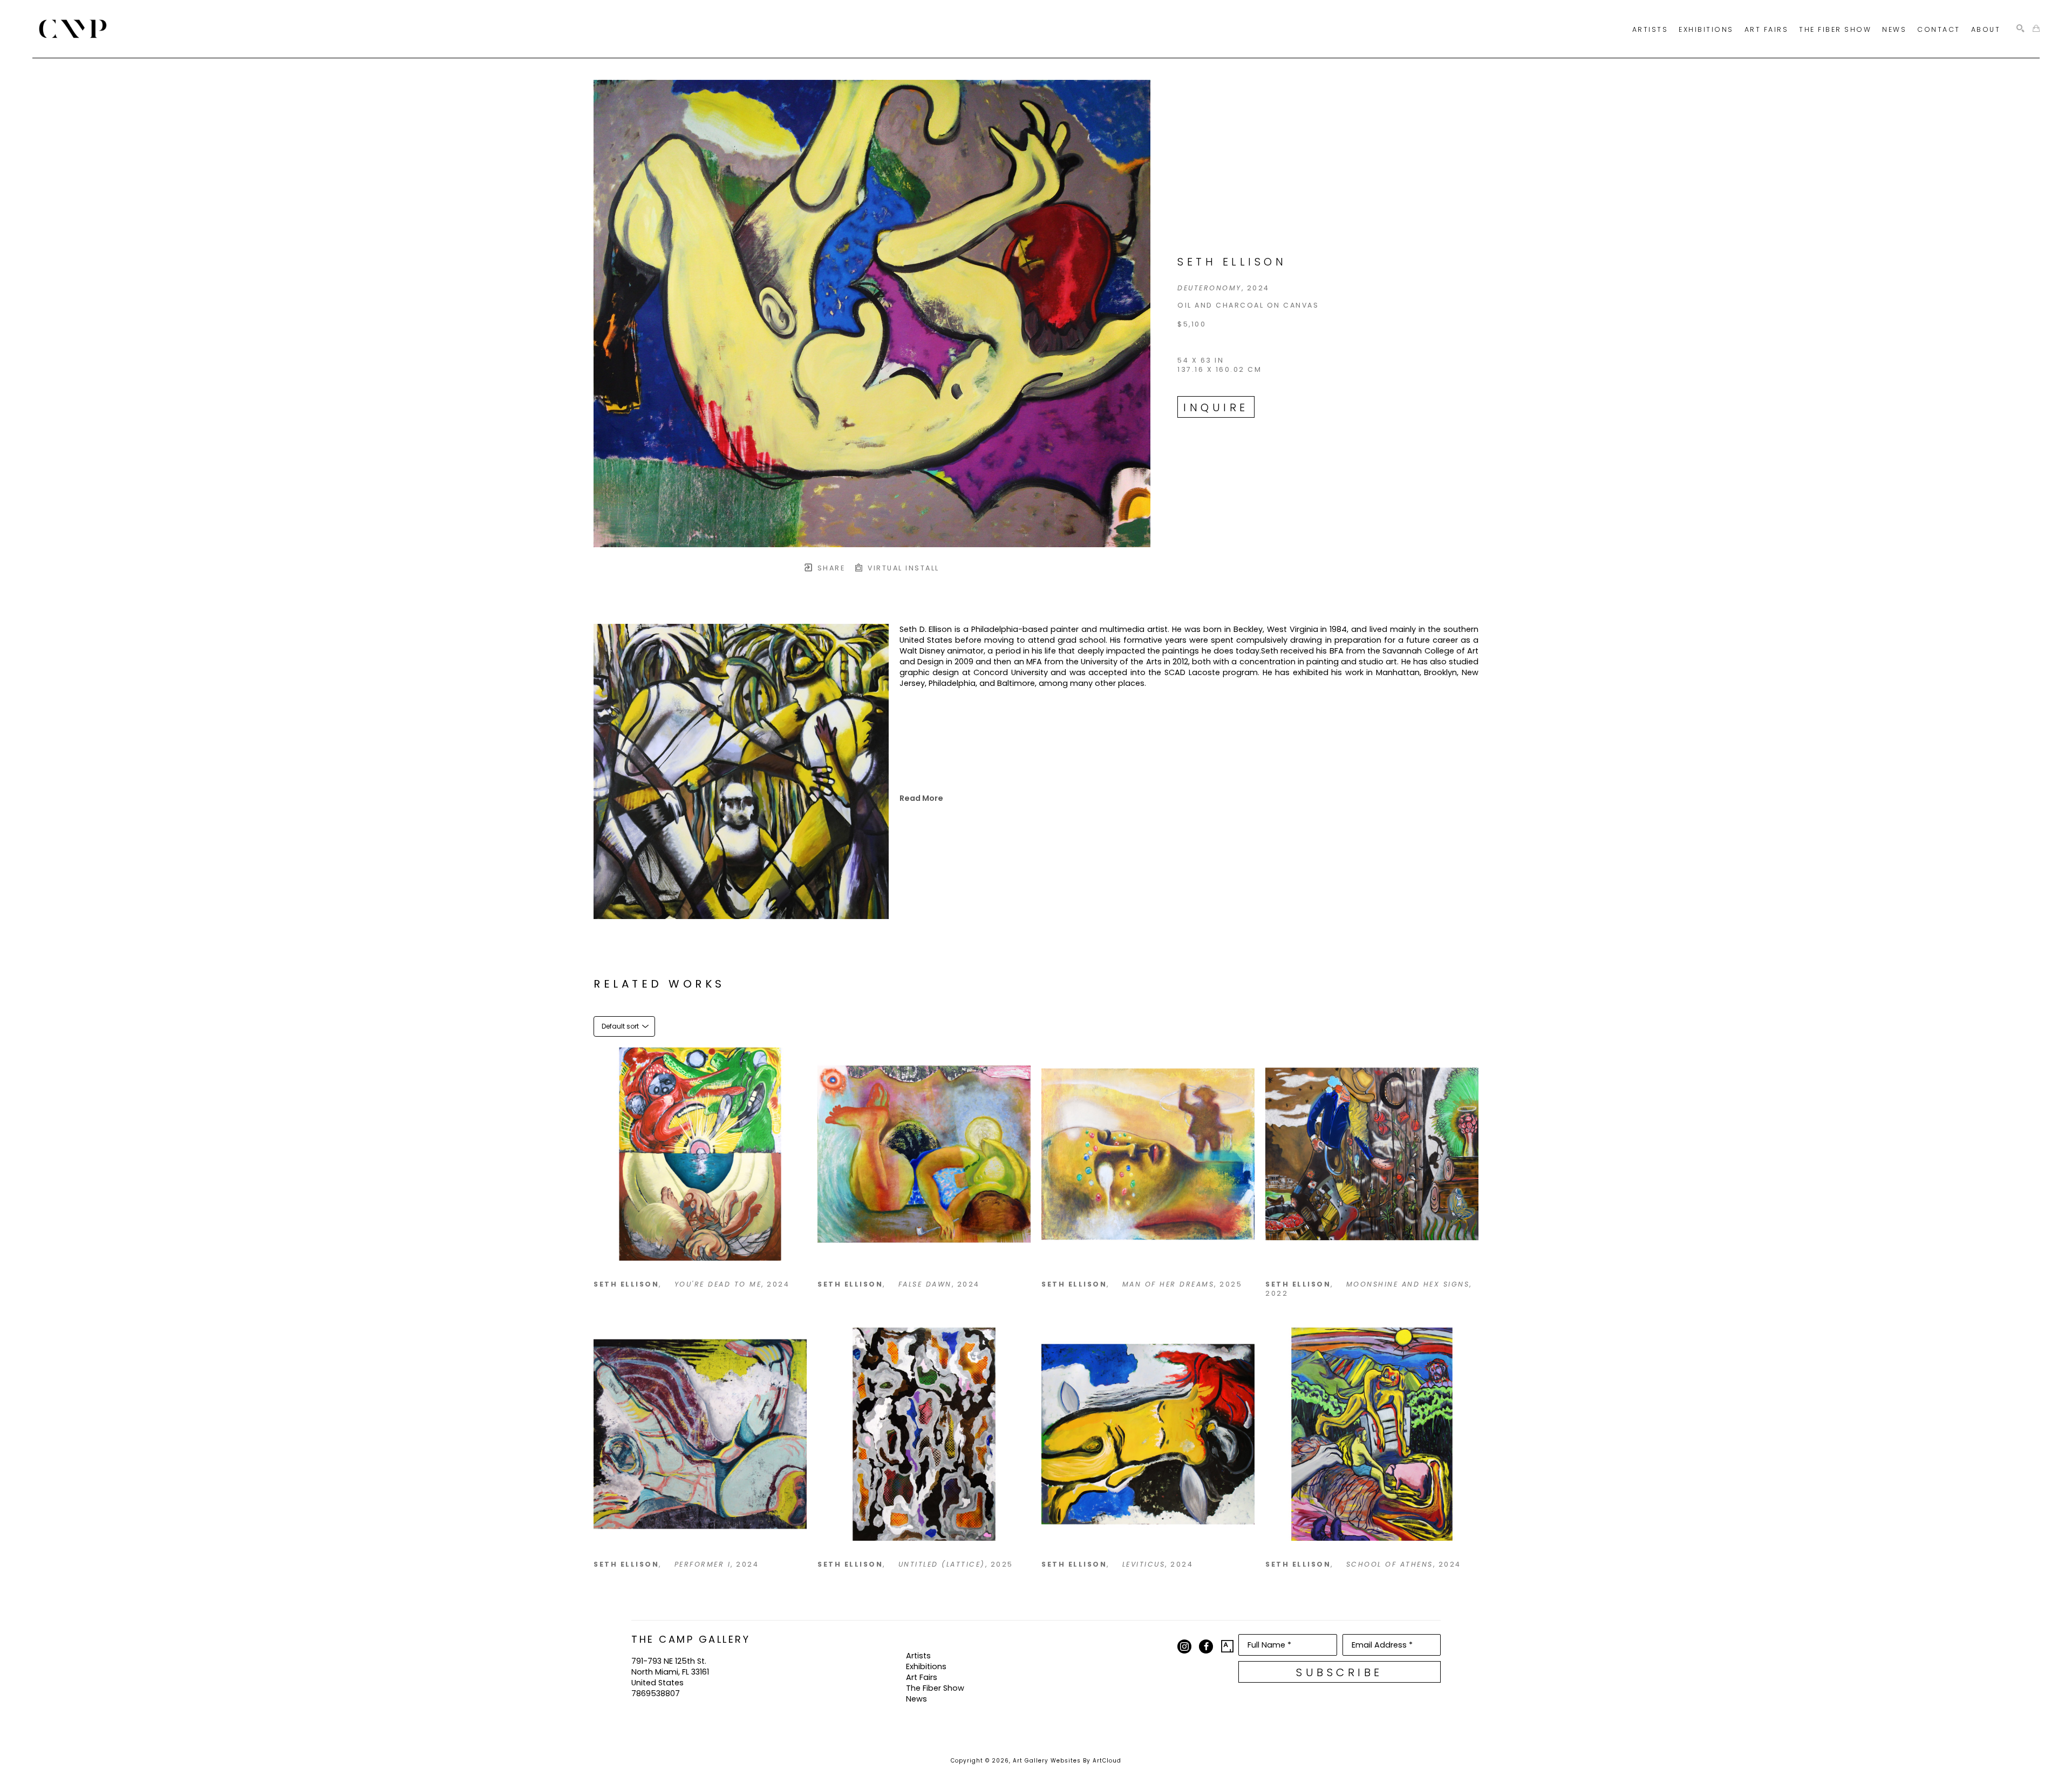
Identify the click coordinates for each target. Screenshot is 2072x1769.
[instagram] (1184, 1646)
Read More (921, 798)
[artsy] (1228, 1646)
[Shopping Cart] (2036, 29)
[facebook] (1206, 1646)
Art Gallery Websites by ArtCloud (1067, 1761)
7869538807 (656, 1693)
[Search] (2020, 29)
